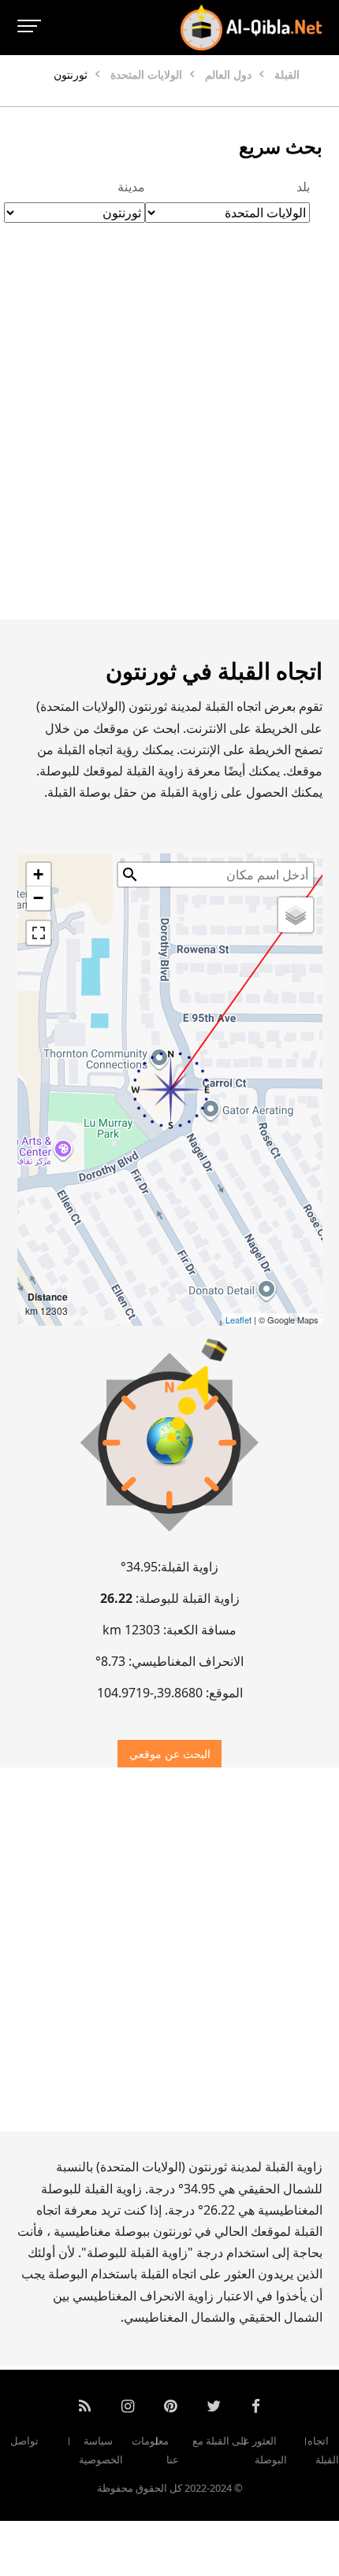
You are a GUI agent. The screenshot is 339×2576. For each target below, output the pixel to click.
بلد (303, 187)
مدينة (131, 187)
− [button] (38, 898)
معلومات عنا (155, 2450)
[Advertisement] (169, 438)
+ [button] (38, 874)
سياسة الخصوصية (101, 2450)
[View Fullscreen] (39, 933)
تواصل (24, 2441)
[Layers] (296, 915)
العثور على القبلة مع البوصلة (240, 2450)
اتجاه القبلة (323, 2450)
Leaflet (238, 1319)
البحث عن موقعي (170, 1754)
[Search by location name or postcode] (130, 875)
